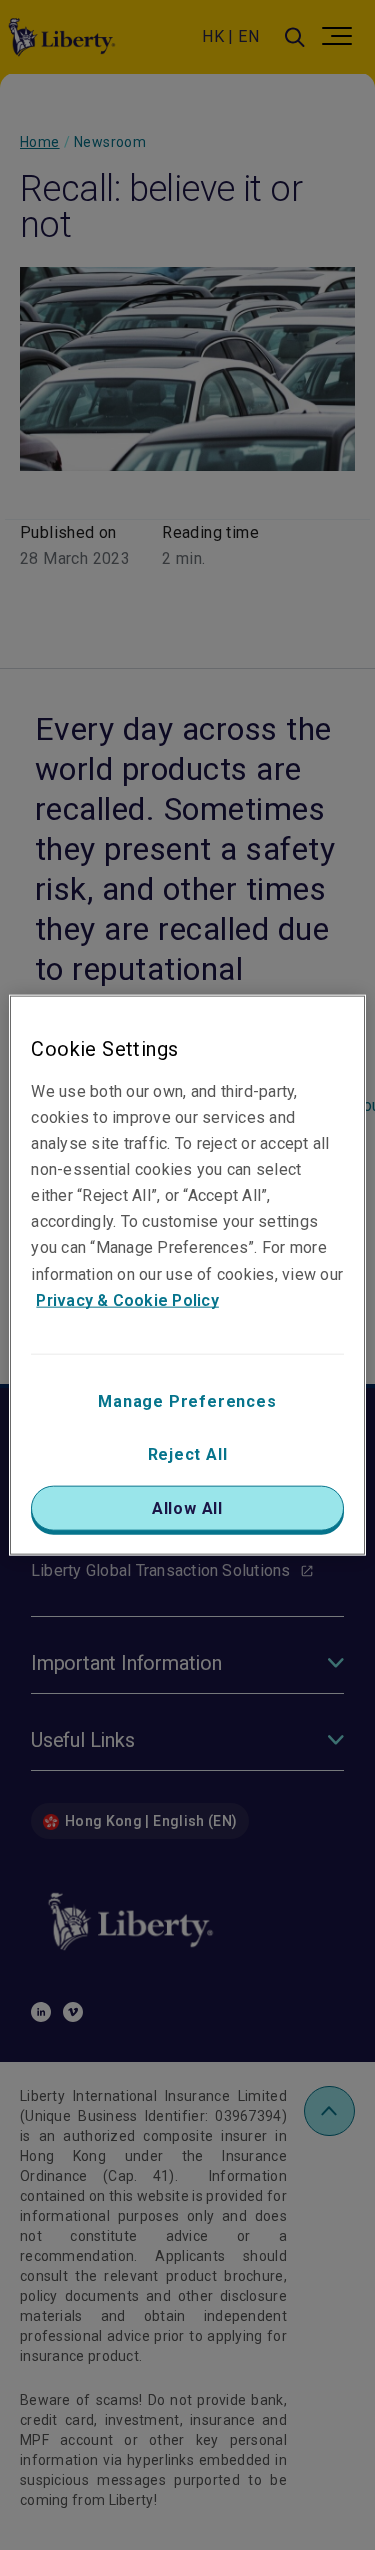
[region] (187, 1275)
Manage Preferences (187, 1400)
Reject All (188, 1453)
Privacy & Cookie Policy (127, 1299)
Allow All (187, 1507)
